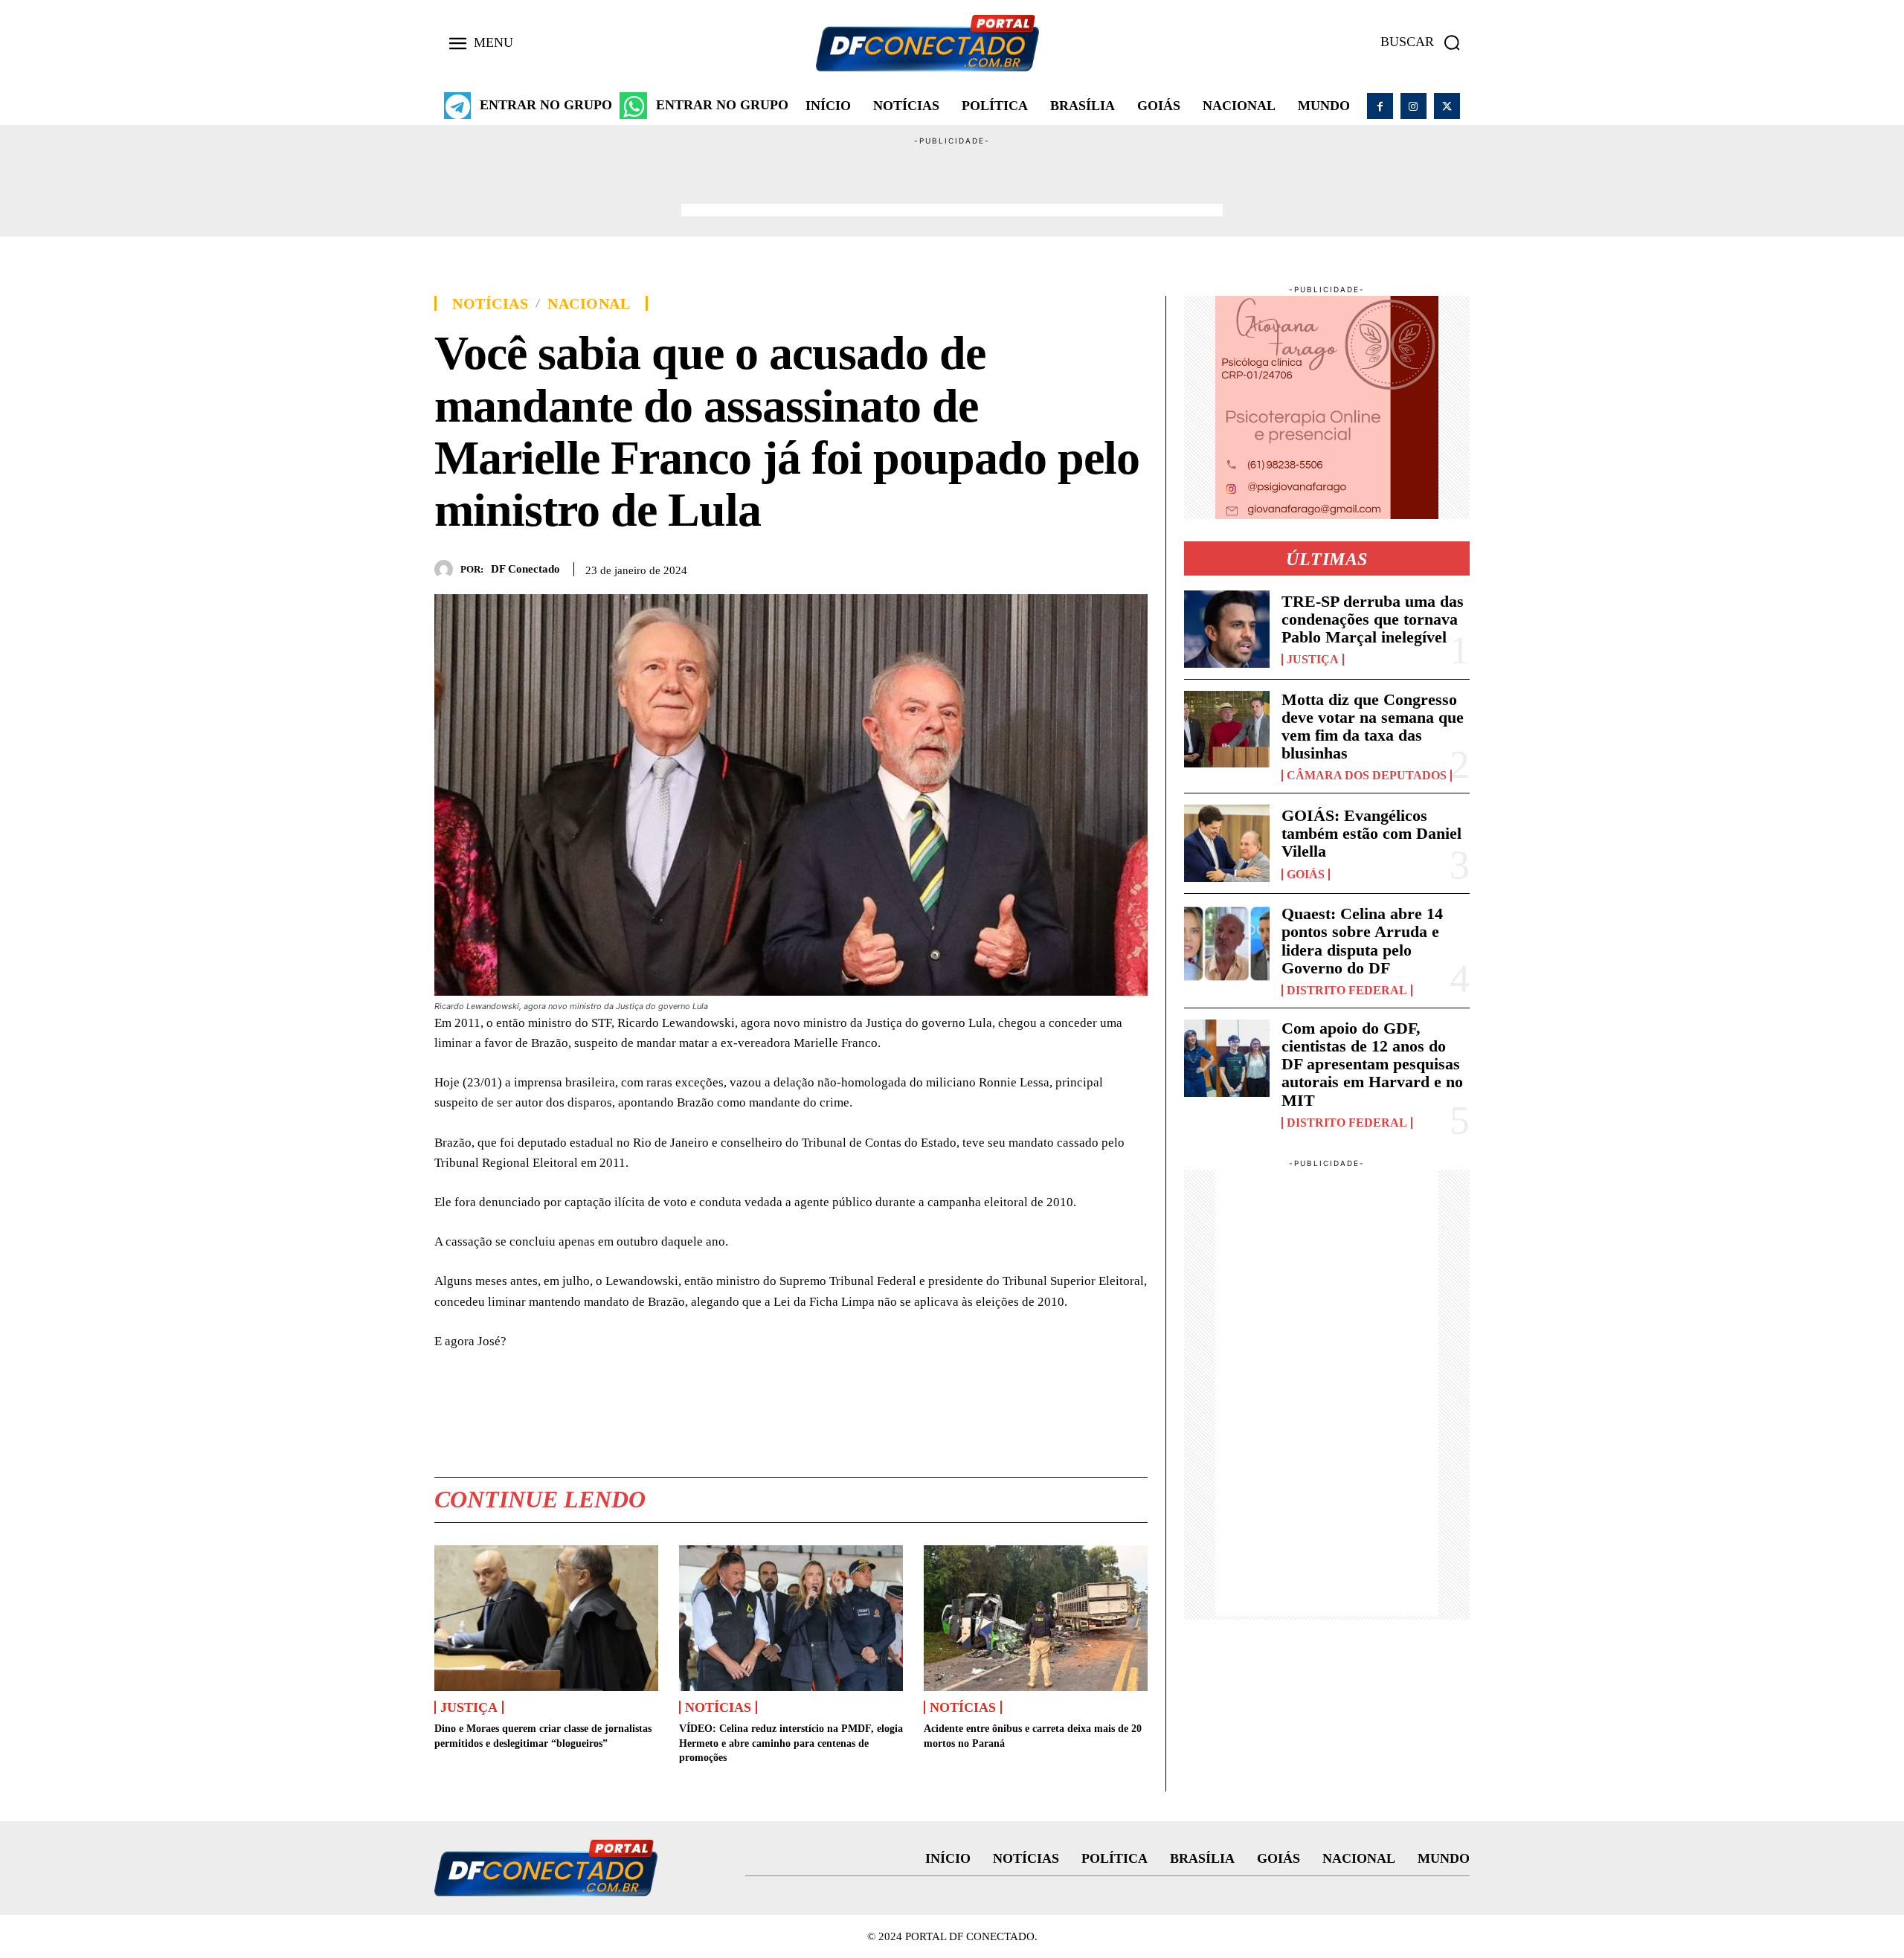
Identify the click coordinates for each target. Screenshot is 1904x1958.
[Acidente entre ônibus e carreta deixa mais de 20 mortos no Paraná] (1036, 1618)
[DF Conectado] (447, 569)
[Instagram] (1413, 106)
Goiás (1306, 875)
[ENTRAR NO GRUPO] (457, 106)
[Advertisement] (952, 181)
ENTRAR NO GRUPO (546, 105)
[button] (1425, 42)
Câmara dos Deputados (1367, 776)
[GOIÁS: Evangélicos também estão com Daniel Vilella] (1227, 843)
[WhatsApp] (1064, 567)
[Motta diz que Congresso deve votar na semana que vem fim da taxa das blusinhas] (1227, 730)
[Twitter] (1447, 106)
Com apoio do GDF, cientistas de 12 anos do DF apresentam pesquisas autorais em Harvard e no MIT (1372, 1064)
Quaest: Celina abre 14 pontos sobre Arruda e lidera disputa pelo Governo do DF (1362, 941)
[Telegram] (1099, 567)
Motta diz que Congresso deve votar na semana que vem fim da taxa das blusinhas (1373, 727)
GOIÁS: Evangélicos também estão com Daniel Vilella (1371, 833)
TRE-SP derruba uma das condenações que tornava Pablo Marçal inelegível (1373, 619)
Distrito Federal (1347, 991)
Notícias (490, 303)
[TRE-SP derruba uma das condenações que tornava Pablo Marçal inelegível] (1227, 629)
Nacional (589, 303)
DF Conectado (525, 569)
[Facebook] (1380, 106)
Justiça (469, 1707)
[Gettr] (1133, 567)
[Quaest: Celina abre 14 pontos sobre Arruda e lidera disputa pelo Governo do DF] (1227, 944)
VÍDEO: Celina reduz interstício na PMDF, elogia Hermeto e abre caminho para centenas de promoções (791, 1743)
